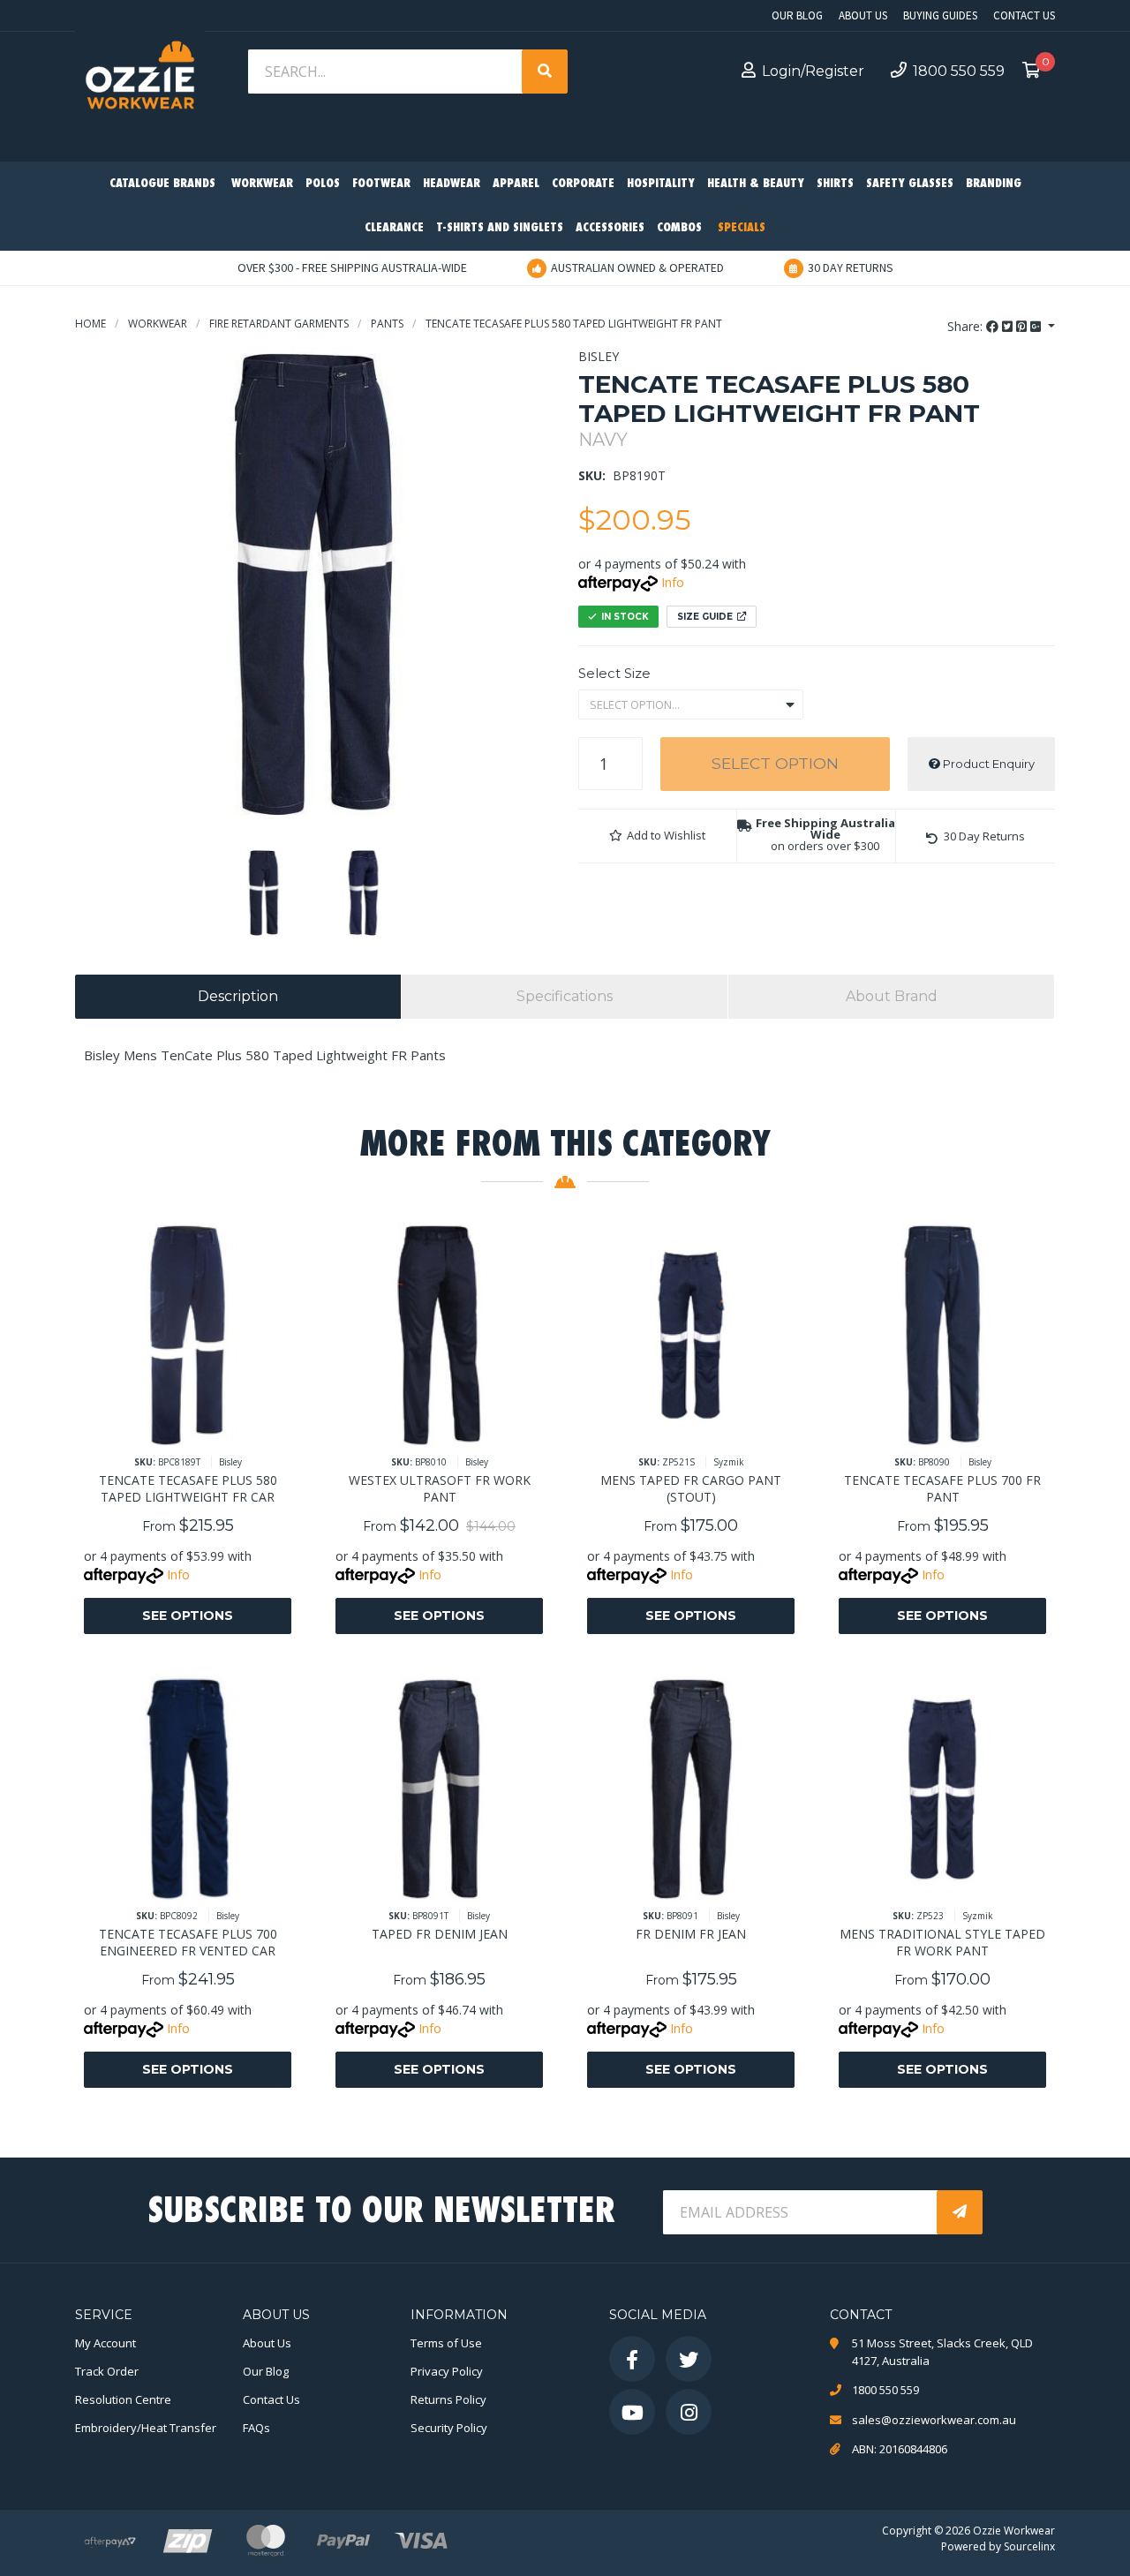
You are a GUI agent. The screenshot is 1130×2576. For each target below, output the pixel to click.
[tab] (238, 997)
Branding (994, 184)
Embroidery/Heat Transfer (146, 2428)
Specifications (565, 996)
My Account (105, 2343)
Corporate (583, 184)
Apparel (516, 184)
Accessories (610, 228)
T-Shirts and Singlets (500, 228)
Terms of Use (446, 2343)
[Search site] (545, 72)
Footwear (381, 184)
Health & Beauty (756, 184)
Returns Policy (448, 2399)
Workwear (262, 184)
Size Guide (705, 617)
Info (673, 582)
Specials (742, 228)
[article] (188, 1442)
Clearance (394, 228)
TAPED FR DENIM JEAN (440, 1934)
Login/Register (813, 71)
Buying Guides (940, 15)
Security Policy (449, 2428)
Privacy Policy (447, 2371)
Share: (967, 326)
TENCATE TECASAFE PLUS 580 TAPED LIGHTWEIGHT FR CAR (188, 1488)
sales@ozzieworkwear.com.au (934, 2420)
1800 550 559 (959, 71)
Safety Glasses (910, 184)
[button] (657, 836)
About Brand (892, 996)
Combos (679, 228)
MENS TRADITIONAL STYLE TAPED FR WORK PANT (942, 1942)
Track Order (107, 2371)
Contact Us (1024, 15)
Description (238, 996)
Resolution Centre (123, 2399)
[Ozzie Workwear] (140, 80)
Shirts (835, 184)
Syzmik (729, 1462)
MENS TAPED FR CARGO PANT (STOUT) (691, 1488)
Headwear (452, 184)
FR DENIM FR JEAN (691, 1934)
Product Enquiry (987, 764)
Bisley (599, 356)
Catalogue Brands (162, 184)
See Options (188, 1616)
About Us (863, 15)
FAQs (256, 2428)
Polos (323, 184)
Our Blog (797, 15)
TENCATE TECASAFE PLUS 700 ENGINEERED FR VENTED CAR (188, 1942)
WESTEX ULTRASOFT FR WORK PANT (440, 1488)
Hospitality (661, 184)
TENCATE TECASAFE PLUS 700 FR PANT (942, 1488)
